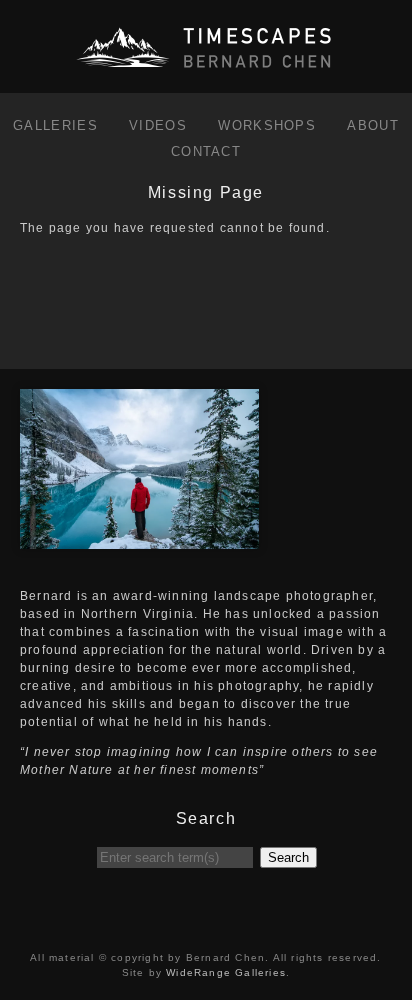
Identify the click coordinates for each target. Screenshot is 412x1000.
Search (288, 857)
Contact (206, 151)
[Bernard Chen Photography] (206, 69)
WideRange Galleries (226, 972)
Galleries (55, 125)
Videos (158, 125)
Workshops (267, 125)
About (373, 125)
